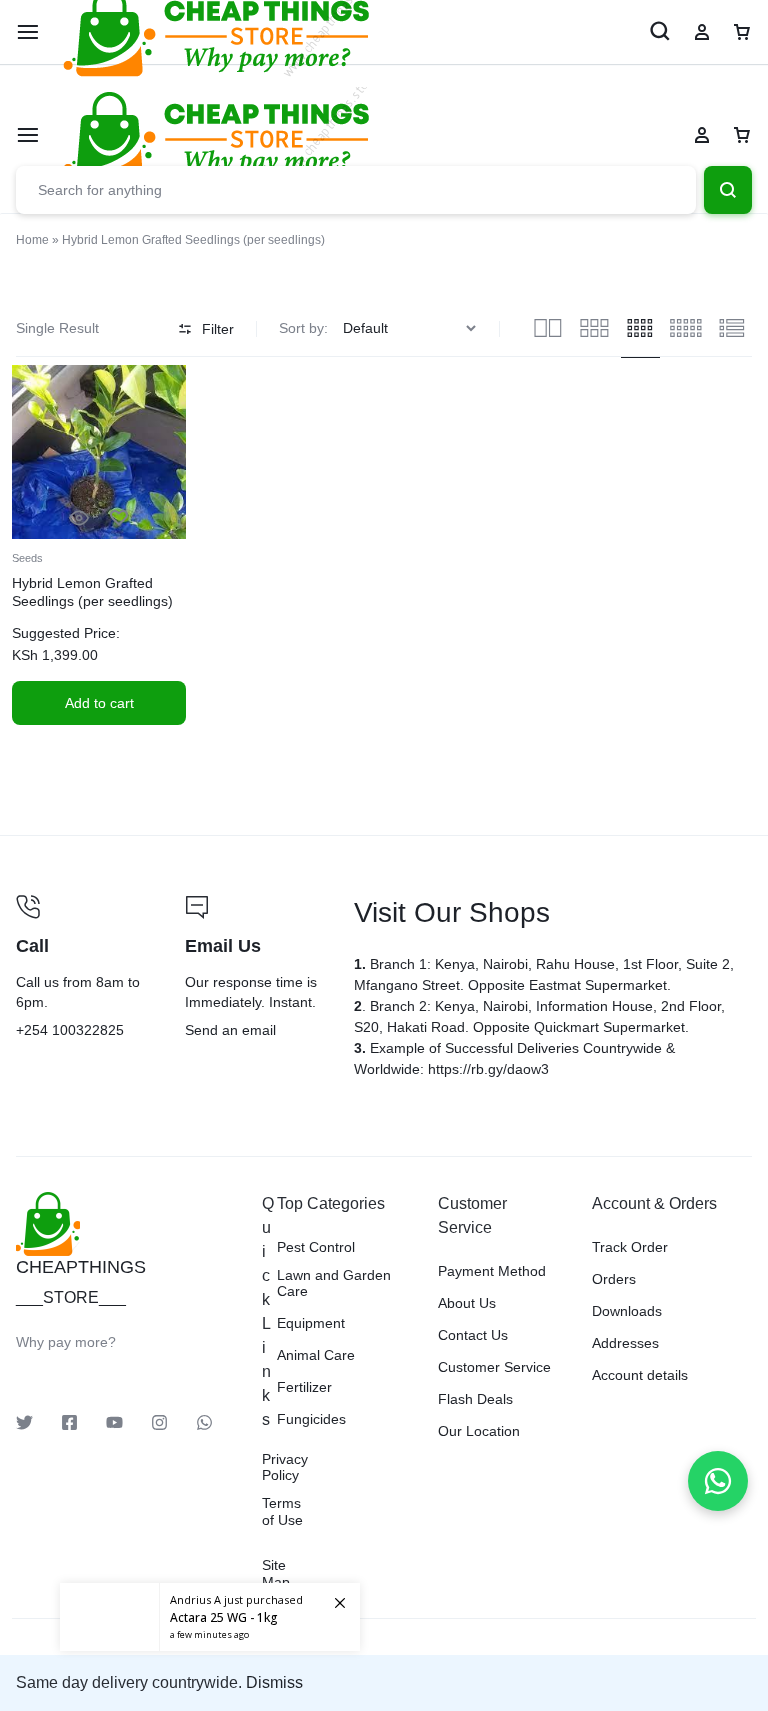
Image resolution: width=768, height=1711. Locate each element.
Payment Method (492, 1271)
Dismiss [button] (274, 1682)
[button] (99, 703)
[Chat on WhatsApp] (718, 1481)
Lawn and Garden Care (334, 1283)
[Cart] (742, 135)
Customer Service (494, 1367)
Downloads (627, 1311)
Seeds (27, 558)
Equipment (311, 1323)
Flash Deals (475, 1399)
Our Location (479, 1431)
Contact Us (473, 1335)
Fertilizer (304, 1387)
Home (32, 240)
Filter (218, 329)
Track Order (630, 1247)
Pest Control (316, 1247)
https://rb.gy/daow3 (488, 1069)
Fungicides (311, 1419)
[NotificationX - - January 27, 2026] (210, 1617)
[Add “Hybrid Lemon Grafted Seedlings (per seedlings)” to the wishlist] (119, 518)
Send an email (253, 969)
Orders (614, 1279)
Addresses (625, 1343)
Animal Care (316, 1355)
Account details (640, 1375)
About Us (467, 1303)
